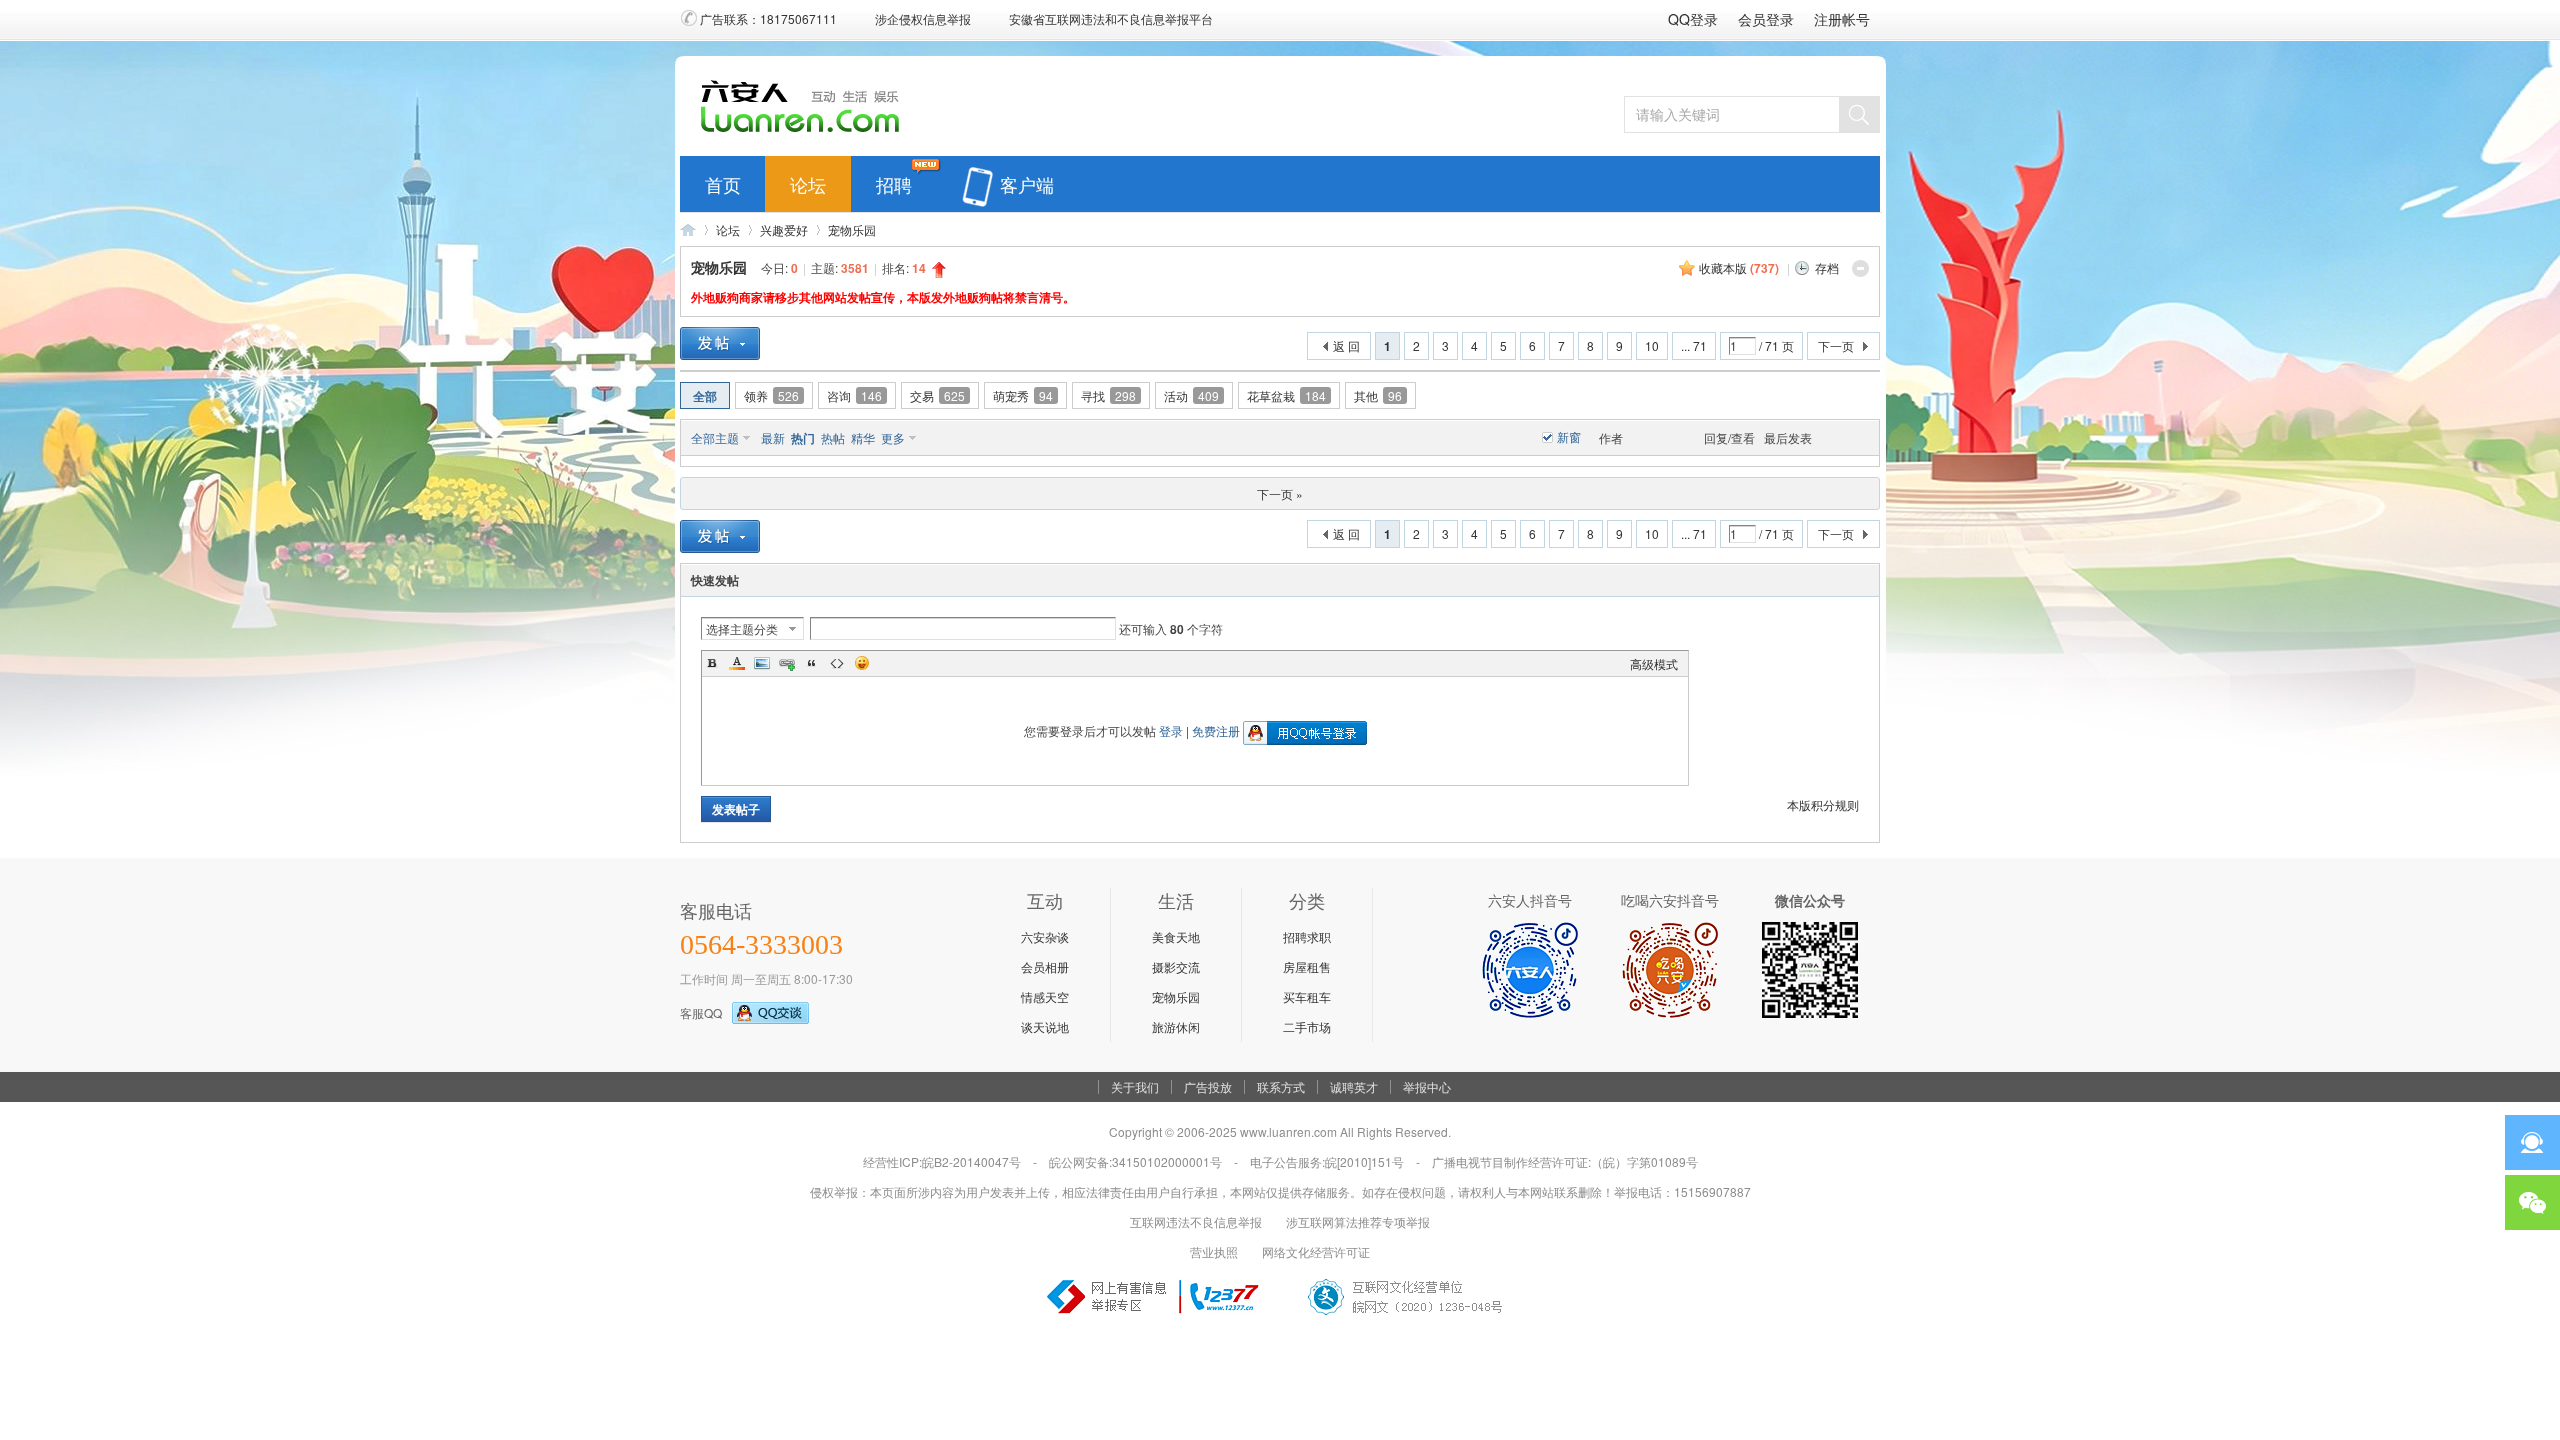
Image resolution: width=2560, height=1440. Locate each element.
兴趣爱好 (784, 229)
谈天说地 (1045, 1026)
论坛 (808, 180)
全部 (705, 396)
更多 (893, 437)
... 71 (1694, 345)
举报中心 (1427, 1087)
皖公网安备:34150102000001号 (1135, 1161)
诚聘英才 (1354, 1087)
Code (837, 663)
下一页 (1836, 345)
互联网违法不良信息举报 (1196, 1221)
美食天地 (1176, 936)
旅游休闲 (1176, 1026)
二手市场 (1307, 1026)
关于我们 (1135, 1087)
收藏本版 (1739, 267)
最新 (773, 437)
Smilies (862, 663)
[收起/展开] (1860, 268)
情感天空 (1045, 996)
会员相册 (1045, 966)
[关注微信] (2532, 1202)
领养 (771, 395)
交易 (937, 395)
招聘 (894, 180)
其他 (1378, 395)
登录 (1171, 730)
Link (787, 663)
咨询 (854, 395)
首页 (723, 180)
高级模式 (1654, 663)
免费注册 (1216, 730)
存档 (1827, 267)
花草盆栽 (1286, 395)
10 (1652, 345)
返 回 (1346, 345)
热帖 (833, 437)
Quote (812, 663)
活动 (1191, 395)
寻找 (1108, 395)
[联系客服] (2532, 1142)
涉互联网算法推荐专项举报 (1358, 1221)
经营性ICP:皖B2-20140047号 (942, 1161)
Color (737, 663)
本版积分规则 (1823, 804)
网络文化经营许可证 (1316, 1251)
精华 (863, 437)
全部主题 (715, 437)
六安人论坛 (688, 229)
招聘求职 (1307, 936)
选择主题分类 (742, 628)
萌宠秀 (1023, 395)
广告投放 (1208, 1087)
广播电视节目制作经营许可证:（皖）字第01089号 (1565, 1161)
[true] (1859, 114)
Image (762, 663)
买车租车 (1307, 996)
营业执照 (1214, 1251)
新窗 (1569, 437)
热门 (803, 438)
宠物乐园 (852, 229)
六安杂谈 (1045, 936)
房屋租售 (1307, 966)
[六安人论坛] (805, 131)
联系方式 (1281, 1087)
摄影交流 (1176, 966)
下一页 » (1280, 493)
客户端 (1027, 180)
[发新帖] (720, 343)
